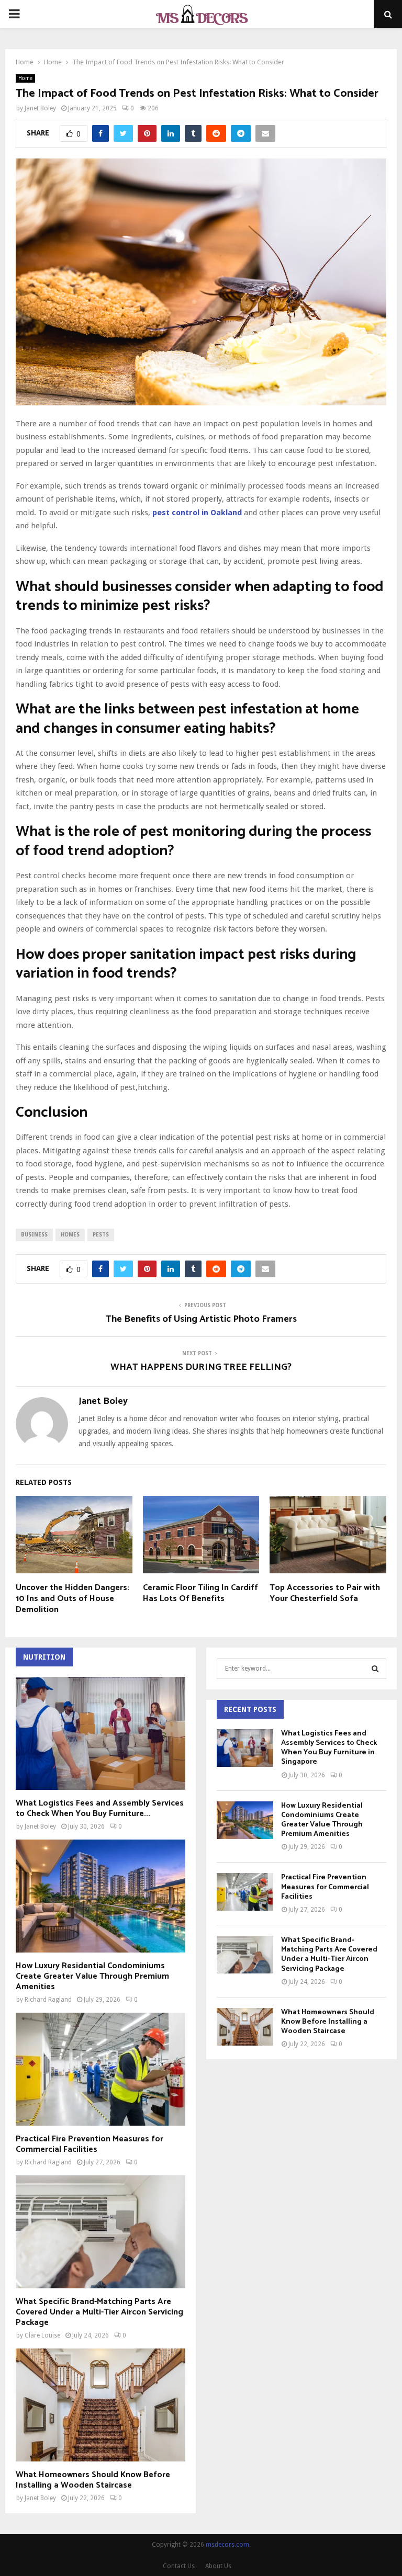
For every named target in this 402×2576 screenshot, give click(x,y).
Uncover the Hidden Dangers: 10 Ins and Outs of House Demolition (72, 1599)
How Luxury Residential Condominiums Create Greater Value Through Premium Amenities (92, 1976)
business (34, 1235)
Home (25, 78)
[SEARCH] (375, 1669)
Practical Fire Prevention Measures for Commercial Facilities (90, 2144)
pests (101, 1235)
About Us (218, 2566)
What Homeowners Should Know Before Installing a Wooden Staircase (93, 2480)
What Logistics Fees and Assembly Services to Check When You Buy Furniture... (100, 1808)
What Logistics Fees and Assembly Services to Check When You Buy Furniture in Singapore (329, 1748)
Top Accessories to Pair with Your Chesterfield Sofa (325, 1593)
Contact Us (179, 2566)
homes (70, 1235)
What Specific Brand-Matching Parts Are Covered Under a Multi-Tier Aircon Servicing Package (99, 2312)
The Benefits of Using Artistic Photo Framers (201, 1319)
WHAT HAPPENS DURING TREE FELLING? (201, 1367)
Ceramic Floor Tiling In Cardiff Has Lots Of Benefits (200, 1593)
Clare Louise (42, 2335)
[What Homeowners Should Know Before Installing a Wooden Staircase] (100, 2405)
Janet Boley (40, 108)
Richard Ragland (48, 2000)
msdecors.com (227, 2545)
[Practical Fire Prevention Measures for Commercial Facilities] (100, 2069)
